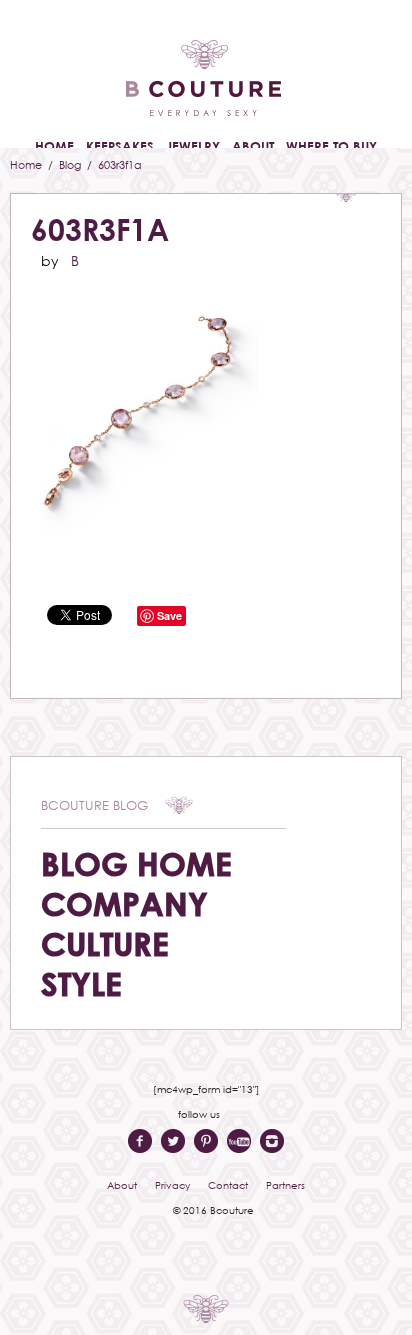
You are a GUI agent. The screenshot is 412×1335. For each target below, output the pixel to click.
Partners (285, 1185)
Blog (71, 164)
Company (124, 903)
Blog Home (136, 863)
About (122, 1185)
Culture (105, 943)
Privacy (172, 1185)
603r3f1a (100, 229)
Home (27, 164)
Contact (228, 1185)
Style (81, 983)
